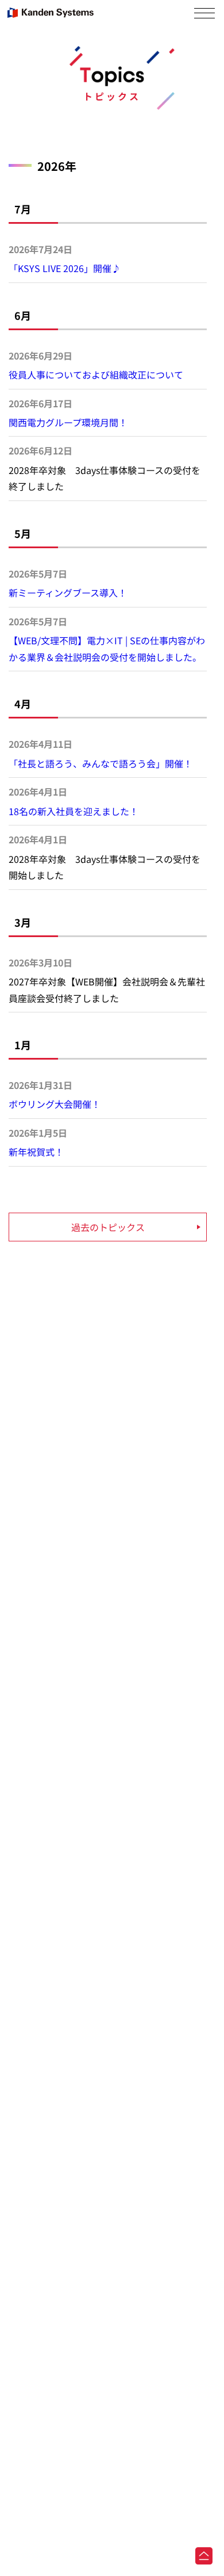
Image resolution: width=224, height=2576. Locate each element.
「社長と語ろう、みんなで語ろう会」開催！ (101, 763)
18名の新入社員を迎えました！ (74, 811)
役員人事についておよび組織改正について (96, 374)
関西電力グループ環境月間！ (68, 422)
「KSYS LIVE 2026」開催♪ (65, 268)
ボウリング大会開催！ (55, 1104)
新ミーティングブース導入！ (68, 593)
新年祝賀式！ (36, 1152)
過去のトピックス (108, 1227)
